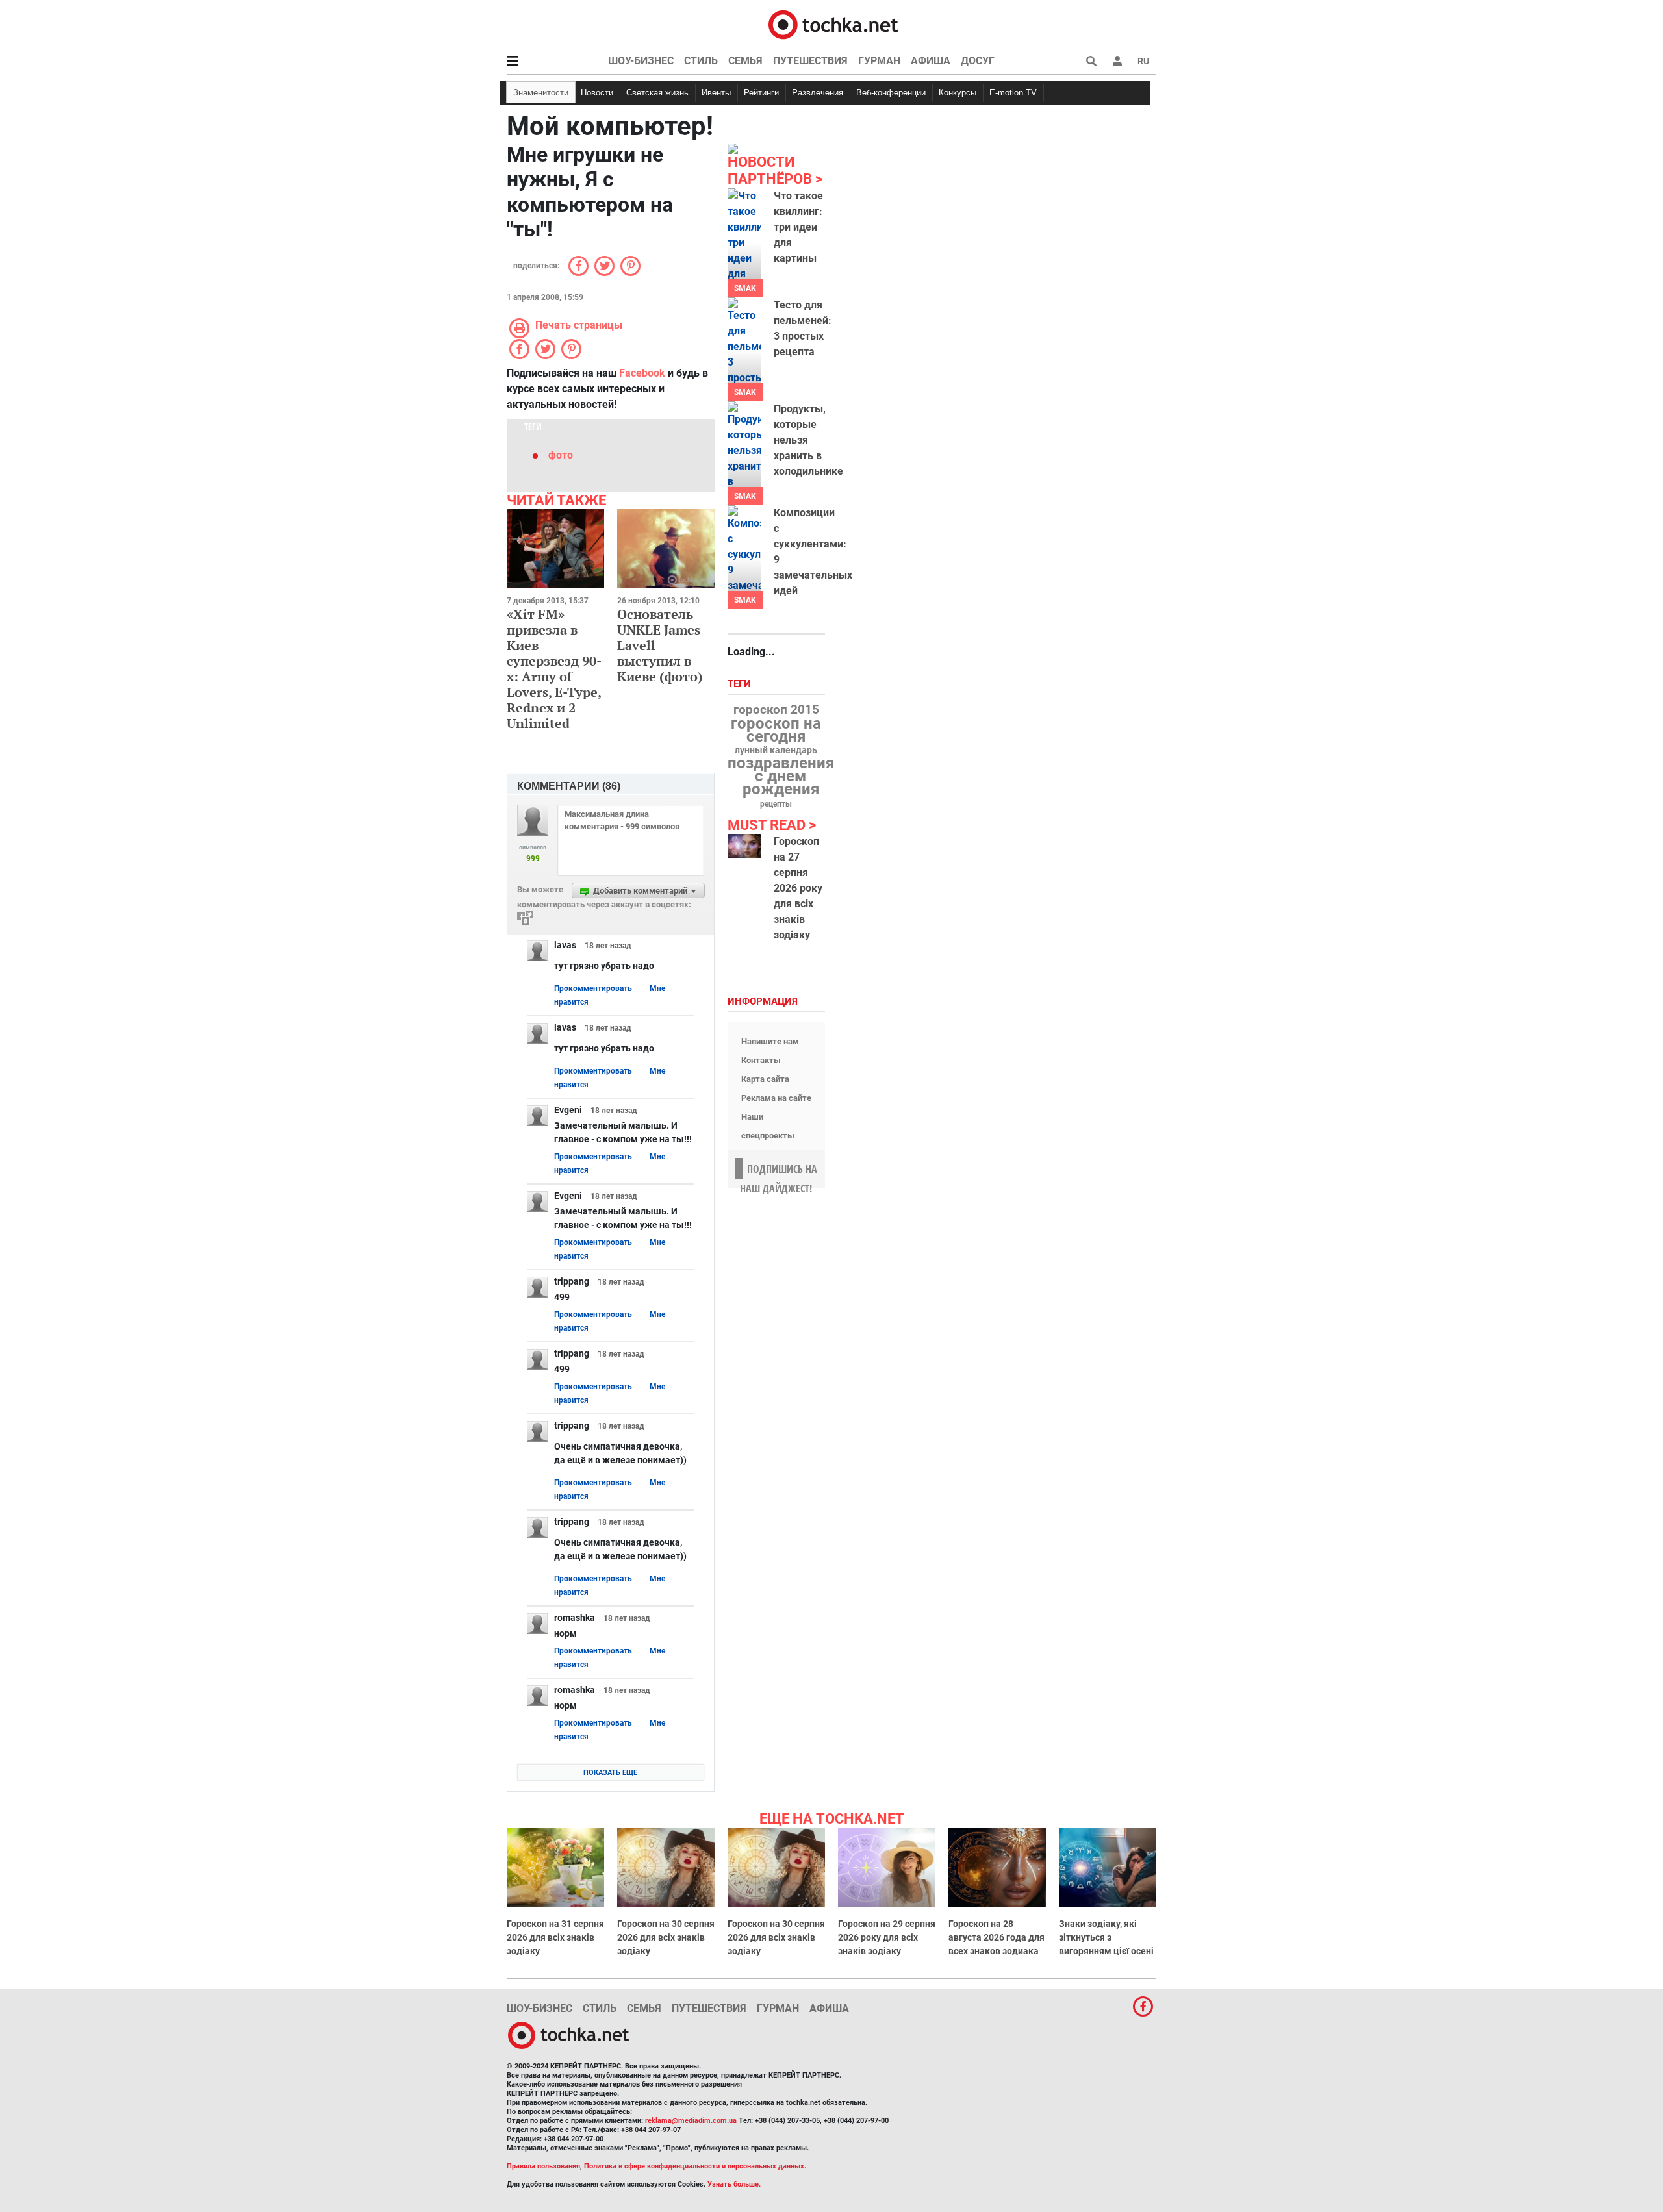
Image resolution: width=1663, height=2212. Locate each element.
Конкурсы (958, 93)
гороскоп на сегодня (776, 730)
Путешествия (810, 61)
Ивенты (716, 93)
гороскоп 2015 (776, 710)
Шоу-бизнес (641, 61)
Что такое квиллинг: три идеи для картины (798, 227)
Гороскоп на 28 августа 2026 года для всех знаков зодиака (997, 1937)
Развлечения (818, 93)
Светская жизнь (657, 93)
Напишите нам (770, 1041)
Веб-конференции (891, 93)
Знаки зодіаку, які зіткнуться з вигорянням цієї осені (1106, 1937)
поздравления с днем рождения (781, 776)
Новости (597, 93)
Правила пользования (543, 2166)
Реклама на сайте (776, 1098)
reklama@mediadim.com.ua (691, 2121)
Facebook (642, 373)
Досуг (978, 61)
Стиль (701, 61)
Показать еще (610, 1773)
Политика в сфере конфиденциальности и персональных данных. (695, 2166)
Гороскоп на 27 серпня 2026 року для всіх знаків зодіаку (798, 888)
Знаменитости (541, 93)
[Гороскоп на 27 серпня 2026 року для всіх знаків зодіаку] (744, 846)
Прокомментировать (593, 988)
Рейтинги (761, 93)
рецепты (776, 804)
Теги (741, 684)
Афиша (931, 61)
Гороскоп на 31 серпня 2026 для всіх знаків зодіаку (555, 1937)
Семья (745, 61)
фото (561, 455)
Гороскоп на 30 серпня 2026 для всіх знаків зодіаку (666, 1937)
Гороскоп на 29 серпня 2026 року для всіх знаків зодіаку (887, 1937)
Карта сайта (765, 1079)
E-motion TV (1013, 93)
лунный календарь (776, 751)
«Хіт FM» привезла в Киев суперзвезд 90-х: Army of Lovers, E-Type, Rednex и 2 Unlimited (554, 669)
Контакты (761, 1060)
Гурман (879, 61)
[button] (1117, 61)
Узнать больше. (734, 2184)
